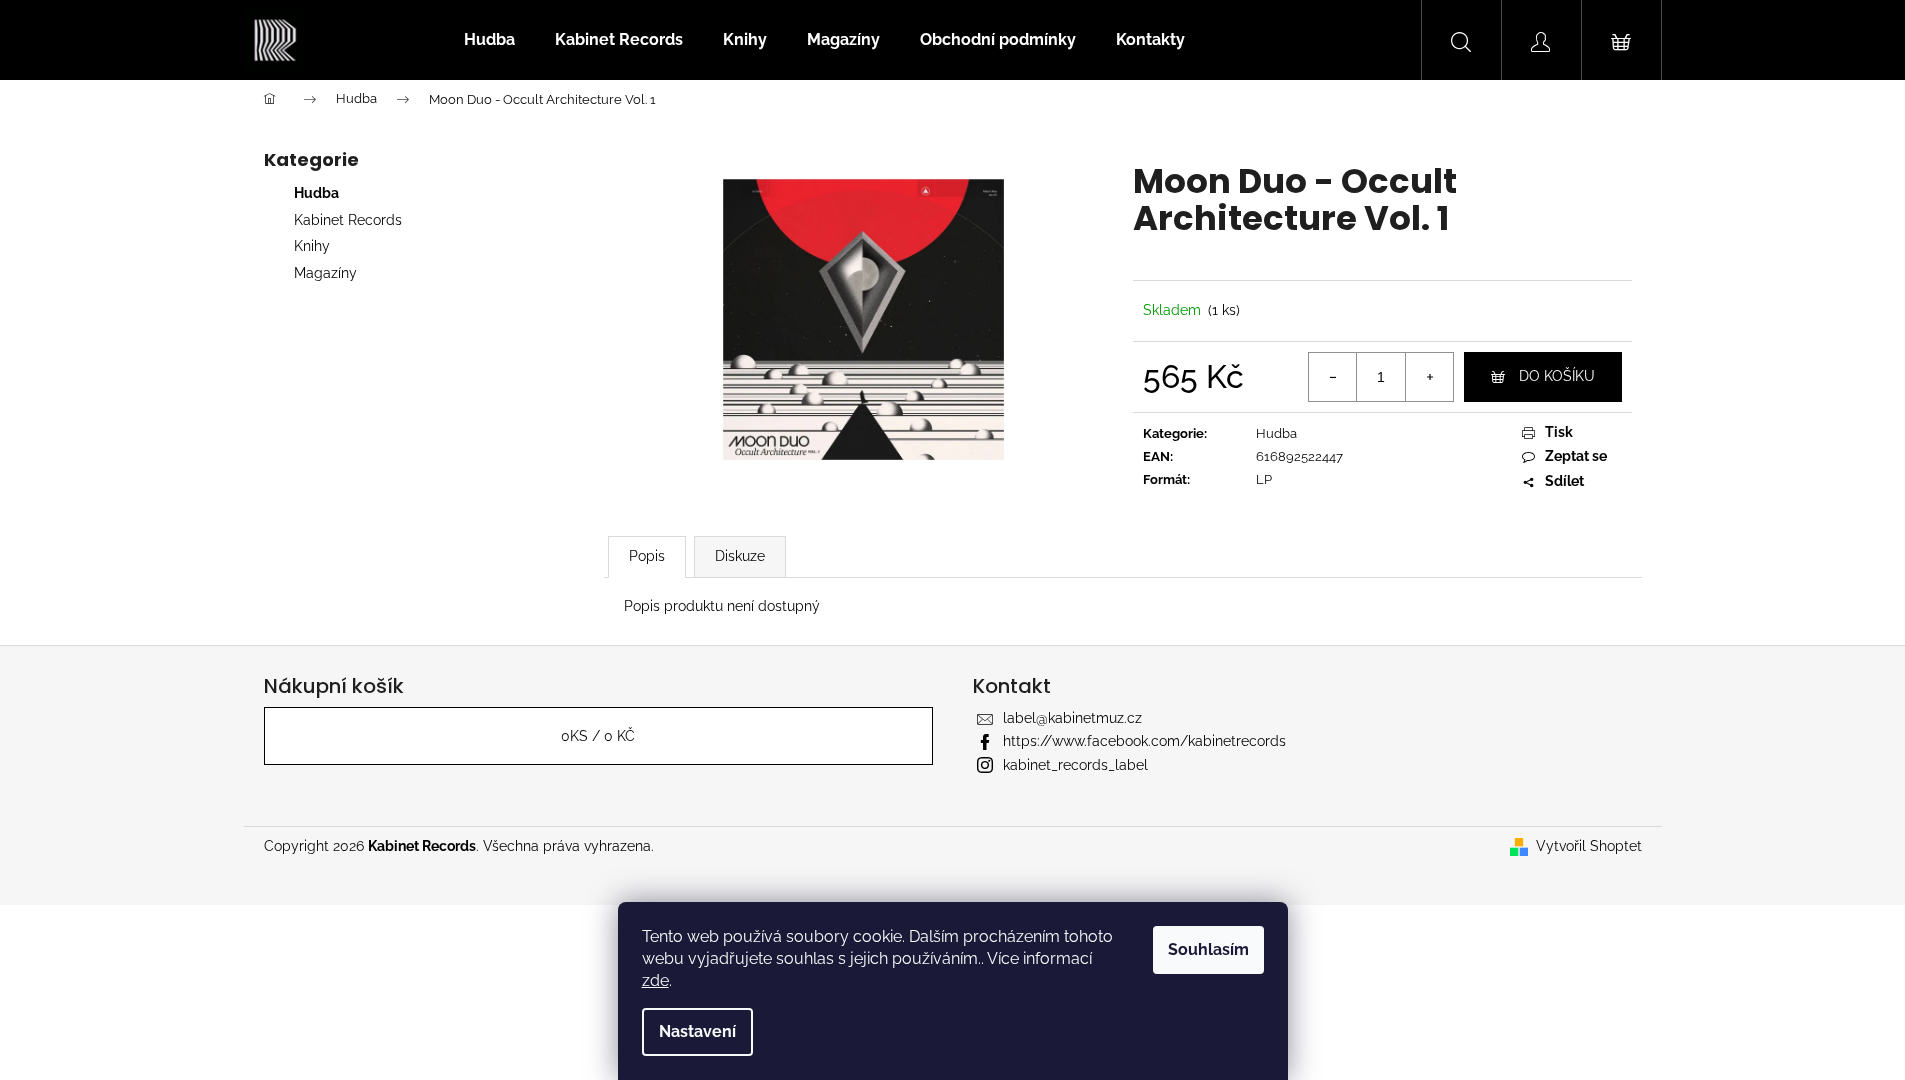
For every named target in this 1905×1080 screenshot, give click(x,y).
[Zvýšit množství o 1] (1429, 377)
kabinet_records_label (1075, 765)
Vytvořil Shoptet (1589, 846)
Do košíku (1557, 376)
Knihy (312, 246)
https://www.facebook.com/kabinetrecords (1144, 741)
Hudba (316, 193)
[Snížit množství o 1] (1333, 377)
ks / (598, 736)
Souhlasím (1208, 949)
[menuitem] (489, 40)
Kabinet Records (348, 220)
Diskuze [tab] (740, 556)
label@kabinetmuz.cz (1072, 718)
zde (655, 980)
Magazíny (325, 273)
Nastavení (697, 1031)
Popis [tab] (647, 556)
